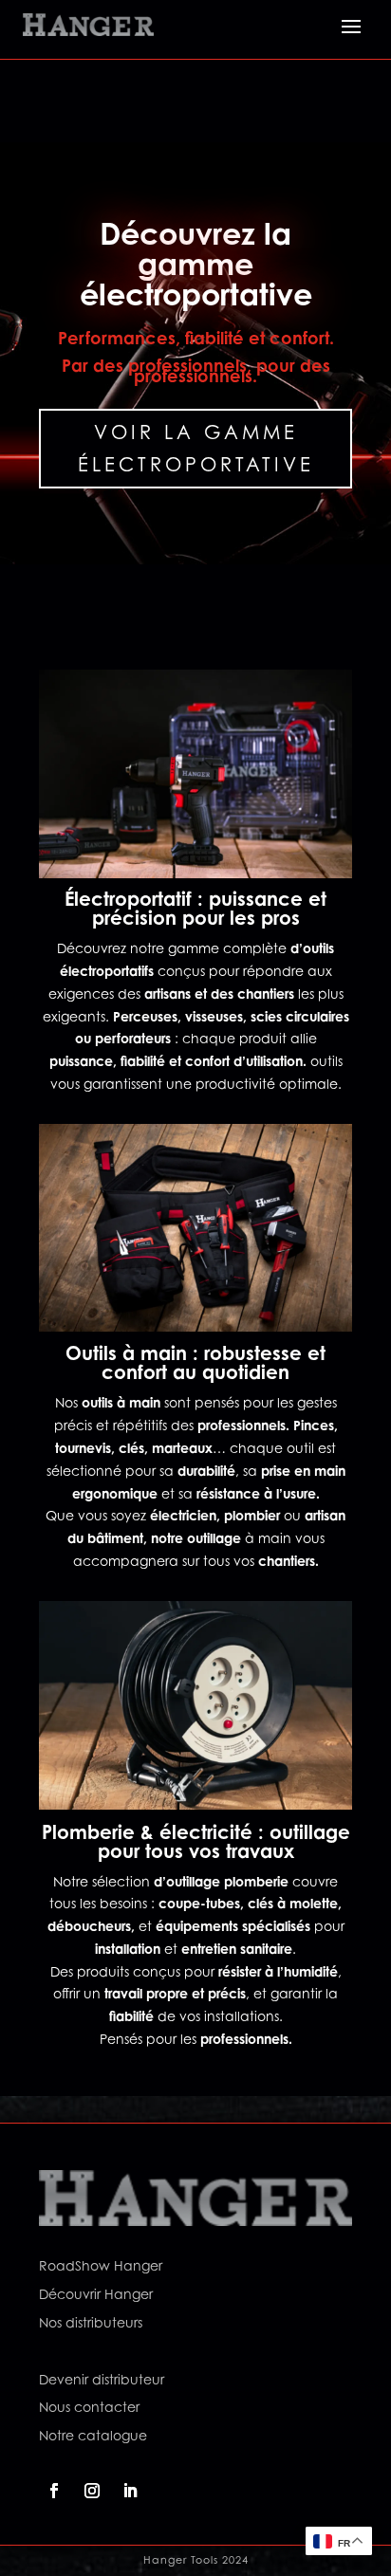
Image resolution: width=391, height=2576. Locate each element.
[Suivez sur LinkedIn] (130, 2491)
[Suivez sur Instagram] (92, 2491)
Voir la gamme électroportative (196, 449)
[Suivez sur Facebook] (54, 2491)
